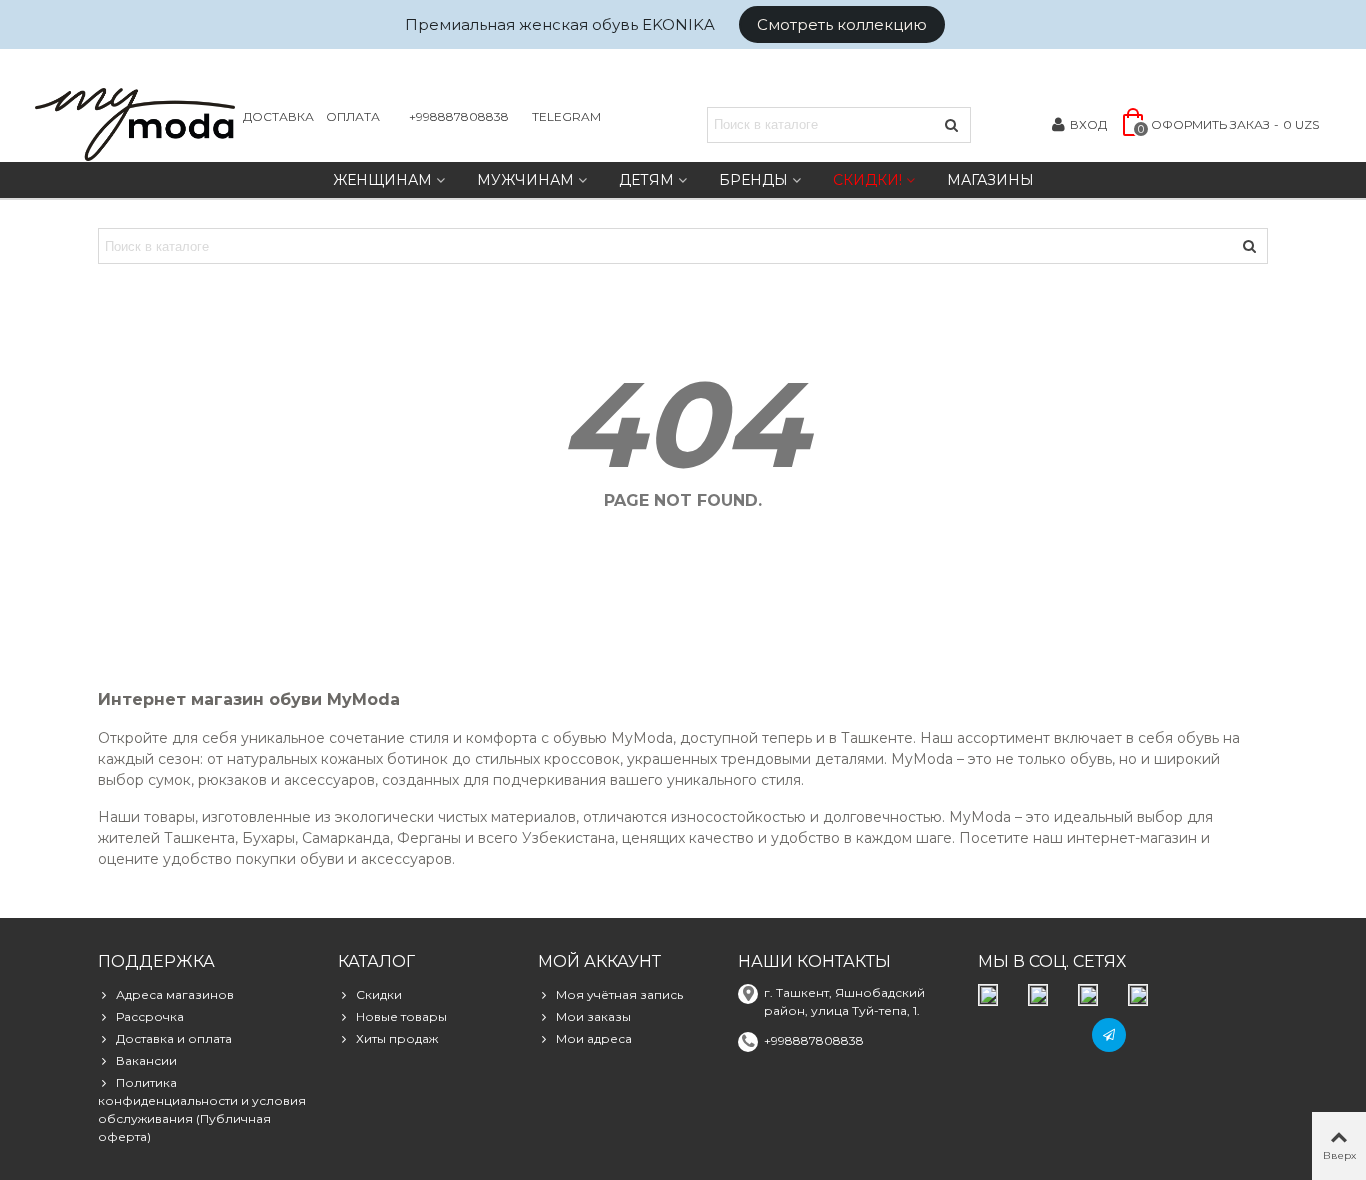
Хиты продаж (397, 1038)
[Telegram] (1109, 1035)
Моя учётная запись (619, 994)
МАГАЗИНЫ (990, 180)
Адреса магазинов (175, 994)
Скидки (379, 994)
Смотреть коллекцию (842, 24)
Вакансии (146, 1060)
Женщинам (382, 180)
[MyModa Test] (135, 124)
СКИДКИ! (867, 180)
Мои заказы (593, 1016)
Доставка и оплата (174, 1038)
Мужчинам (525, 180)
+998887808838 (459, 116)
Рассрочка (150, 1016)
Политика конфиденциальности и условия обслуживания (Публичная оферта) (202, 1109)
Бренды (753, 180)
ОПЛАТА (353, 116)
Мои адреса (594, 1038)
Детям (646, 180)
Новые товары (401, 1016)
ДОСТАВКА (278, 116)
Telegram (566, 116)
